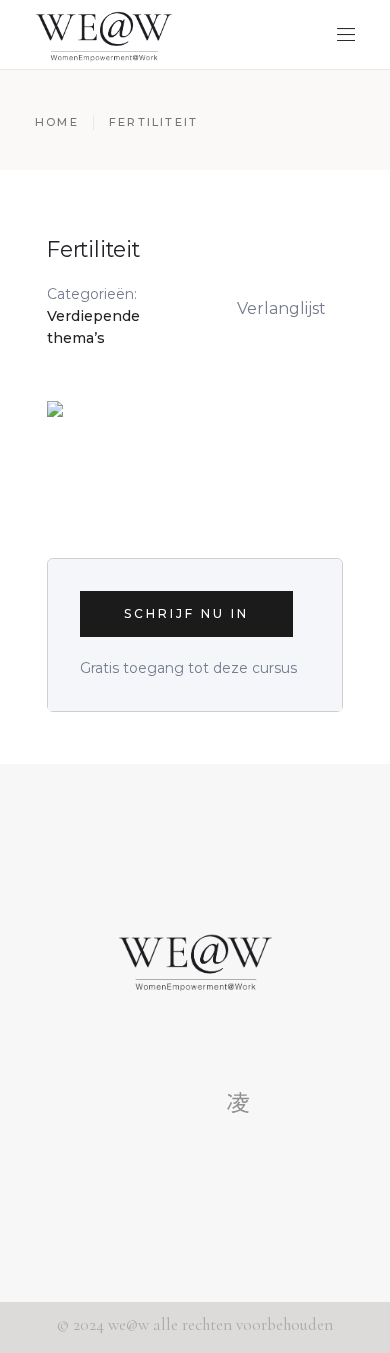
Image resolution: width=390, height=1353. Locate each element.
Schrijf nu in (186, 613)
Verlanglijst (281, 308)
